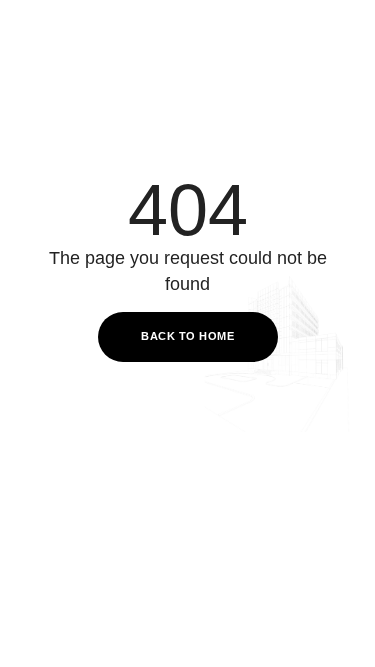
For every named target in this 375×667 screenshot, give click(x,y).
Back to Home (187, 336)
